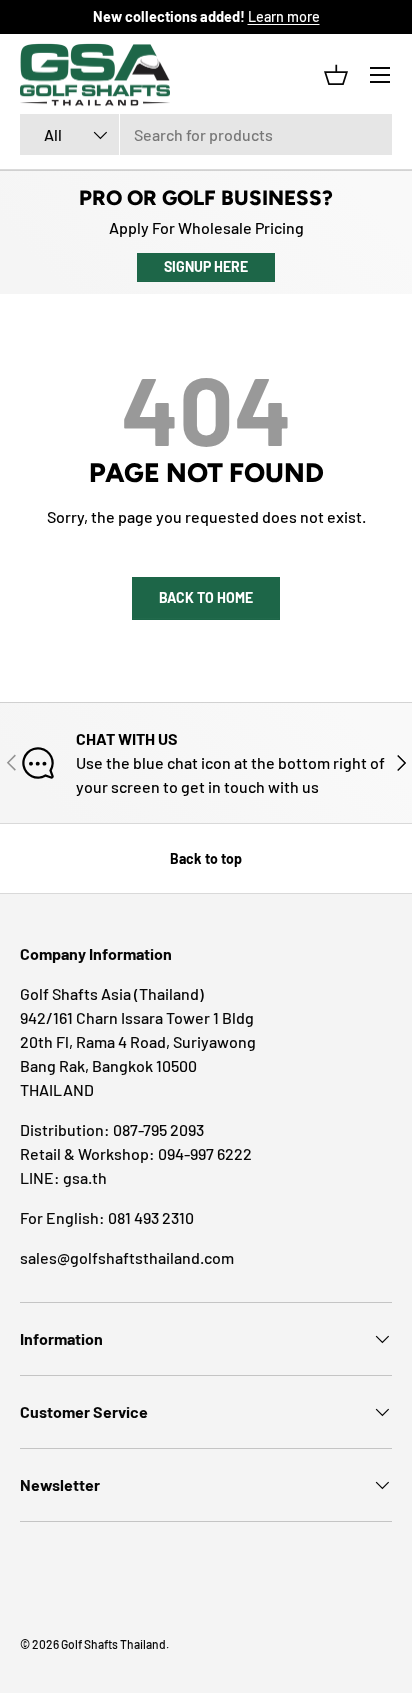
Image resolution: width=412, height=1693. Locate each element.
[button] (336, 75)
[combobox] (206, 134)
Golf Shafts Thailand (113, 1644)
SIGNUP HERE (206, 266)
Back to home (206, 597)
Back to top (206, 858)
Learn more (284, 16)
